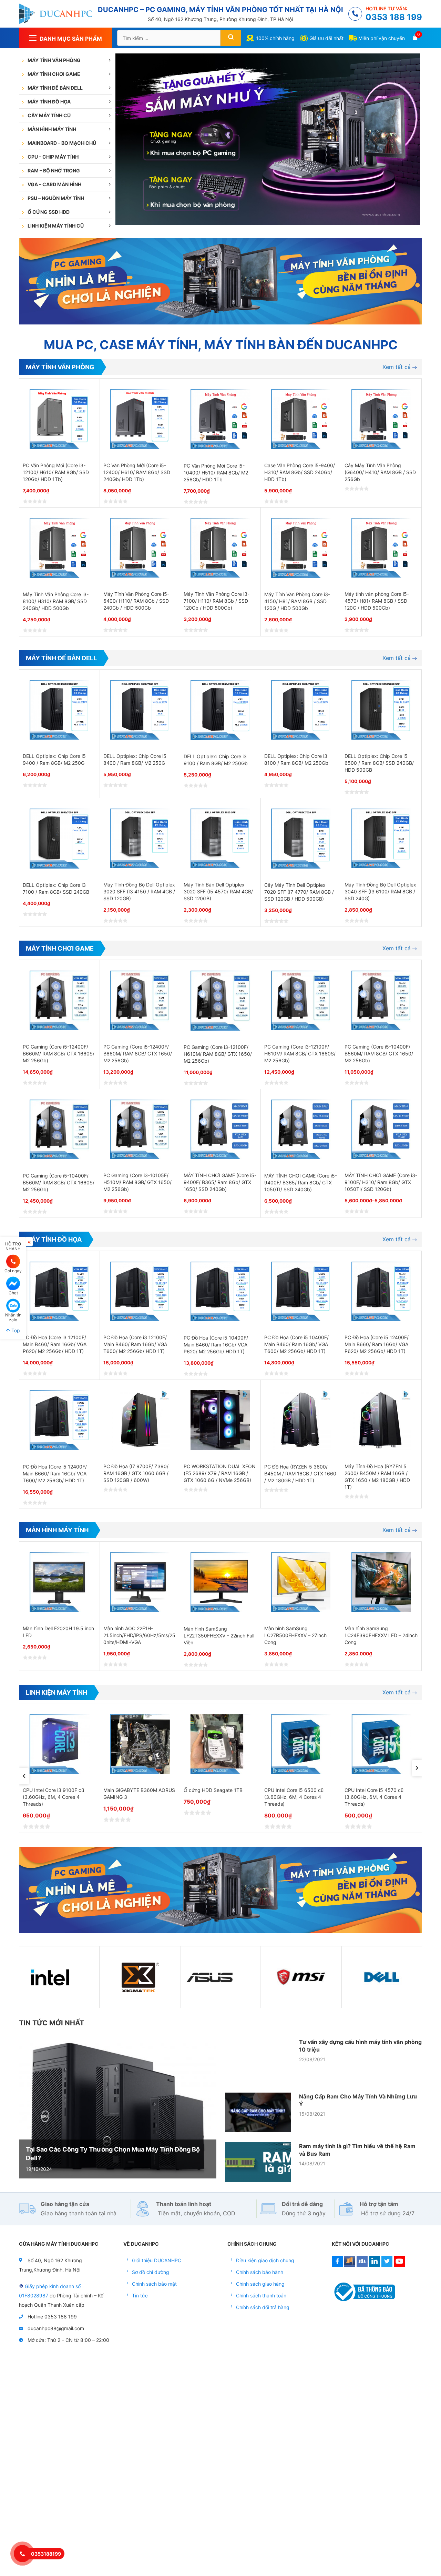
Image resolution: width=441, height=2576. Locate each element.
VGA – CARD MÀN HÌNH (54, 184)
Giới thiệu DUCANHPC (157, 2260)
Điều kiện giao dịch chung (265, 2260)
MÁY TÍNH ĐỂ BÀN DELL (55, 88)
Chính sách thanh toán (261, 2296)
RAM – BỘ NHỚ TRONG (54, 171)
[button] (24, 1776)
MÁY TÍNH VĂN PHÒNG (54, 60)
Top (15, 1330)
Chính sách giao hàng (260, 2284)
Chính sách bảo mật (154, 2284)
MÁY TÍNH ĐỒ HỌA (49, 102)
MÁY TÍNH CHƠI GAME (54, 74)
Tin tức (140, 2296)
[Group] (362, 2265)
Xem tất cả (397, 367)
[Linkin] (375, 2265)
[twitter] (387, 2265)
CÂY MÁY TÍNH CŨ (49, 115)
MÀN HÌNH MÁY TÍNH (52, 129)
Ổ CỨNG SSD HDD (49, 212)
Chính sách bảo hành (260, 2272)
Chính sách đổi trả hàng (263, 2307)
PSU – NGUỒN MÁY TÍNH (56, 198)
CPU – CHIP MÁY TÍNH (53, 157)
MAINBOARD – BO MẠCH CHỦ (62, 143)
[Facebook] (337, 2265)
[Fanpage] (350, 2265)
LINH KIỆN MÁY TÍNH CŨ (56, 226)
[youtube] (399, 2265)
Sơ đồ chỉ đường (151, 2272)
